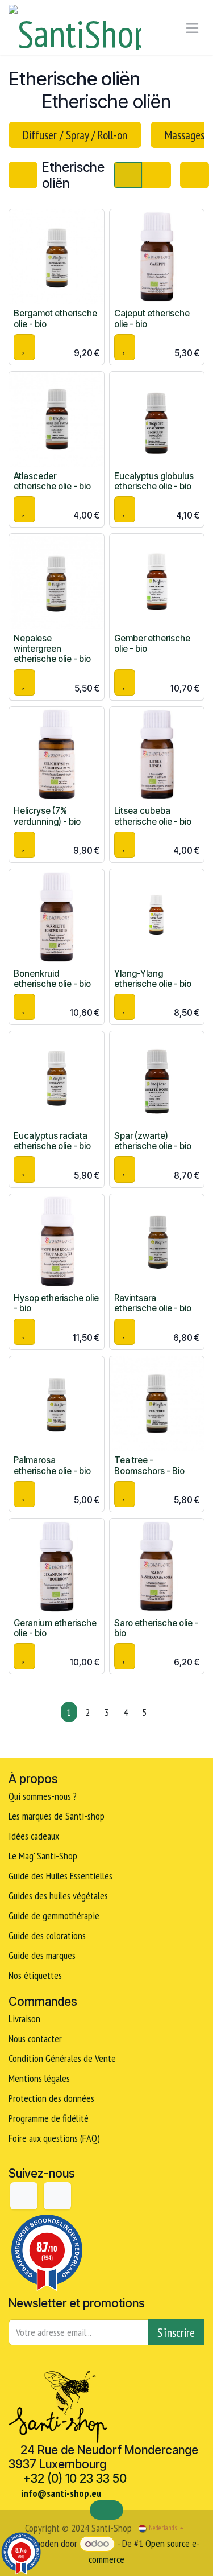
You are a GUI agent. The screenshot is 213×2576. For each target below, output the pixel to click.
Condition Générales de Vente (62, 2058)
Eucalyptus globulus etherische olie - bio (154, 481)
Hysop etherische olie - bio (56, 1303)
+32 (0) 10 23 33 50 (75, 2478)
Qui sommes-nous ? (43, 1796)
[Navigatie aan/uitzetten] (192, 28)
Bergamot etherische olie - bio (55, 318)
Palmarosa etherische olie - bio (52, 1465)
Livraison (24, 2019)
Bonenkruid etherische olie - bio (52, 979)
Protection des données (51, 2098)
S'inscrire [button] (176, 2332)
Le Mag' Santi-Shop (43, 1856)
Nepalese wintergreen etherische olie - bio (52, 649)
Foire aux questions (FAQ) (54, 2138)
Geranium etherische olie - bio (55, 1628)
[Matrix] (128, 175)
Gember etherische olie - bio (152, 643)
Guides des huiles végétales (58, 1896)
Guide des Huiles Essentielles (60, 1876)
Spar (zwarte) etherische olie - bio (153, 1141)
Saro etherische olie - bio (156, 1628)
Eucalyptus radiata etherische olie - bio (52, 1141)
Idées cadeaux (35, 1836)
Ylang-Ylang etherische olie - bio (153, 979)
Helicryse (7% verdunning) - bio (47, 816)
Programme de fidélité (49, 2118)
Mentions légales (39, 2078)
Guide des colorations (47, 1935)
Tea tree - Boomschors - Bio (149, 1465)
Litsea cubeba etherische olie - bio (153, 816)
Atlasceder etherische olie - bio (52, 481)
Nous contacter (35, 2038)
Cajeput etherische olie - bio (152, 318)
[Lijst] (156, 175)
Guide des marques (42, 1955)
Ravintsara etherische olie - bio (153, 1303)
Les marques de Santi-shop (57, 1816)
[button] (24, 347)
